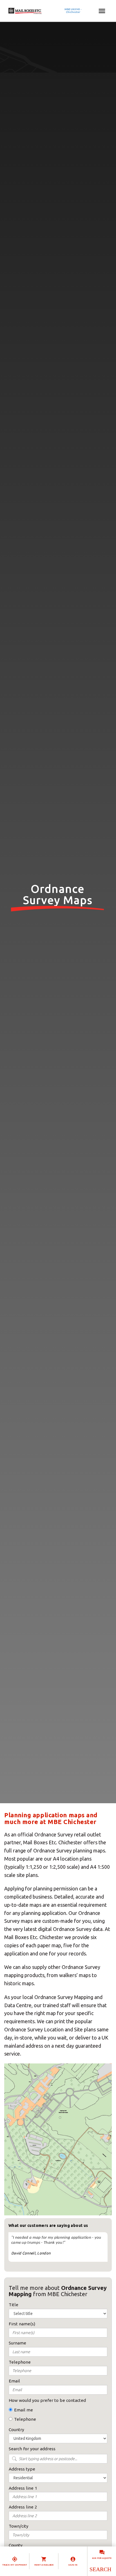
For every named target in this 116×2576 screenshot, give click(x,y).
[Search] (100, 2569)
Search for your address (32, 2449)
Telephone (25, 2419)
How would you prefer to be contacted (47, 2400)
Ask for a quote (102, 2558)
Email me (24, 2410)
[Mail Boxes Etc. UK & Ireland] (42, 11)
